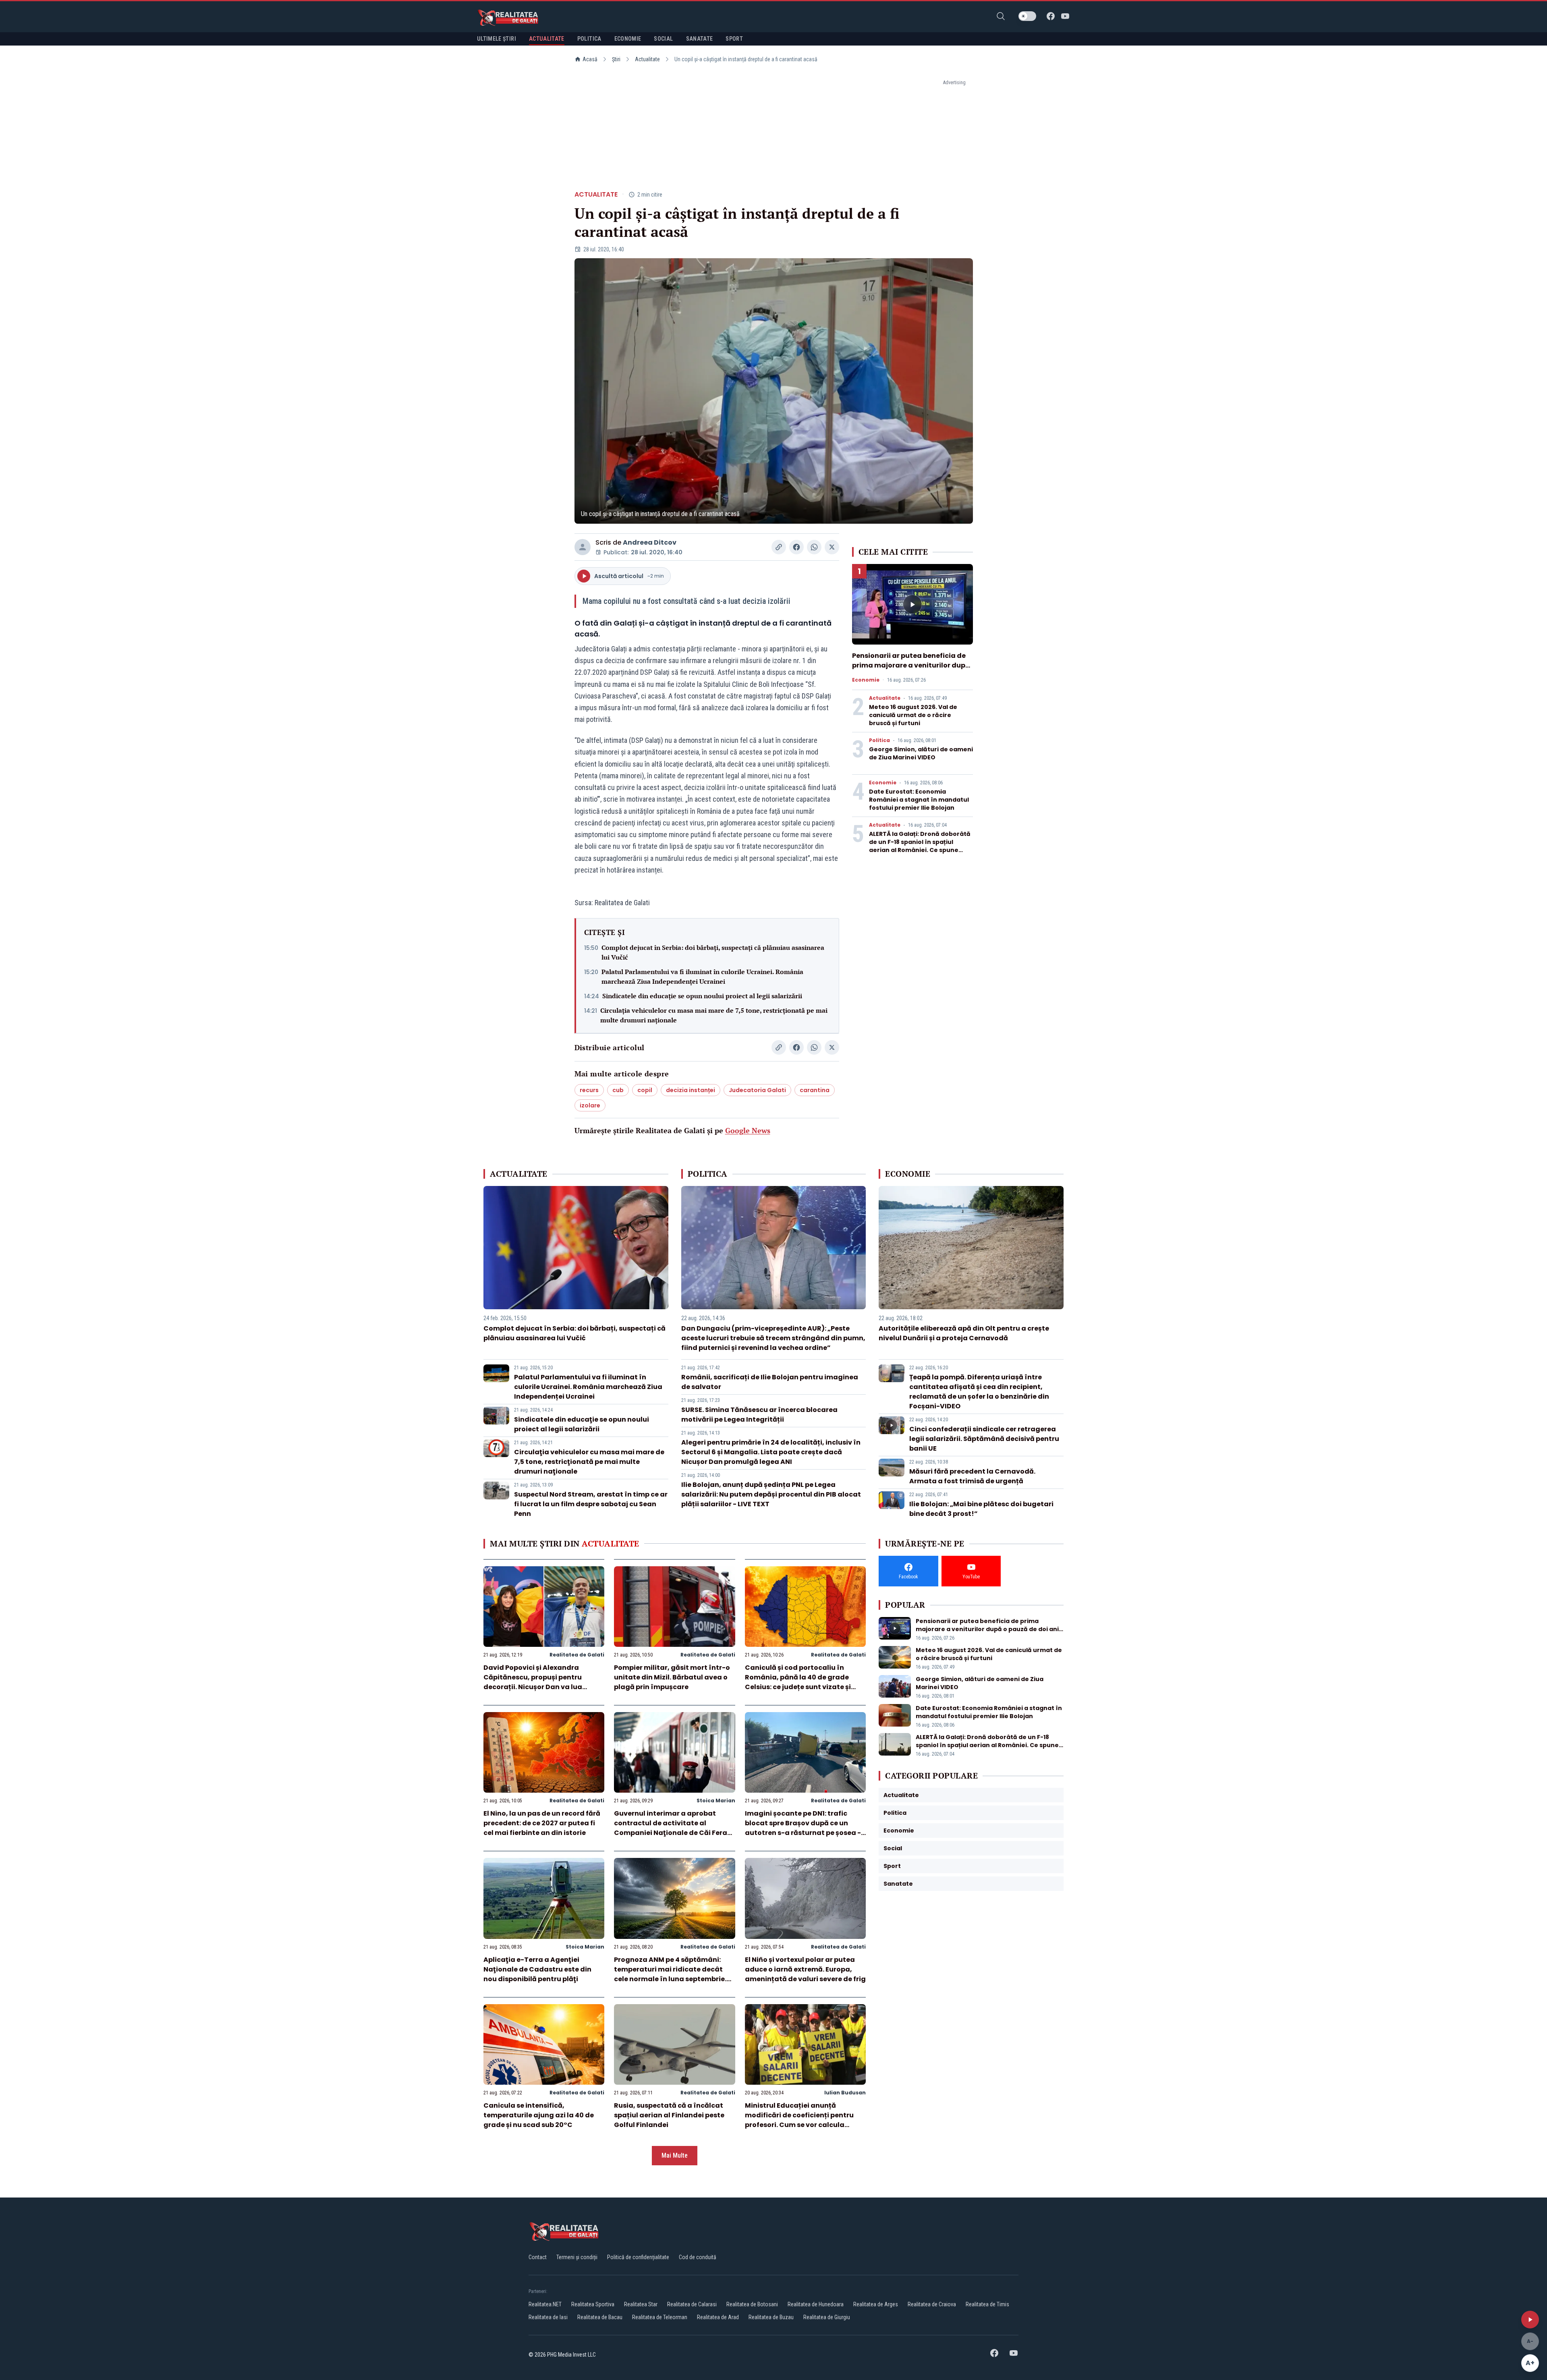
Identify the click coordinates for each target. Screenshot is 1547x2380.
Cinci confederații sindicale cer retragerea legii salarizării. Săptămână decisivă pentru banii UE (984, 1439)
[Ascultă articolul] (1530, 2320)
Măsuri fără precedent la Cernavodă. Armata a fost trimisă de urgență (972, 1476)
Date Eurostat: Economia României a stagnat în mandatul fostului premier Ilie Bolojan (919, 800)
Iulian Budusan (845, 2093)
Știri (616, 59)
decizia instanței (691, 1090)
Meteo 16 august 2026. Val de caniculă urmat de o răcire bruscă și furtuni (913, 715)
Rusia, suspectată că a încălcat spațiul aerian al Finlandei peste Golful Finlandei (669, 2115)
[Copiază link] (779, 547)
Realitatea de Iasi (548, 2317)
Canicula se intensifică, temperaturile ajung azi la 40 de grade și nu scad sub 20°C (539, 2115)
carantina (815, 1090)
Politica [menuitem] (589, 39)
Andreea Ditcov (650, 542)
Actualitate (647, 59)
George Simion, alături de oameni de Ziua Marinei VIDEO (921, 753)
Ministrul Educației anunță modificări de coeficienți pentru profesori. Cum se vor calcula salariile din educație (799, 2120)
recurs (589, 1090)
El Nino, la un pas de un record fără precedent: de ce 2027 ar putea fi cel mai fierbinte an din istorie (542, 1823)
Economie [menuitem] (628, 39)
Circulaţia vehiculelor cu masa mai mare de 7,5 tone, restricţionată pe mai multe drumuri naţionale (714, 1015)
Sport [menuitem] (734, 39)
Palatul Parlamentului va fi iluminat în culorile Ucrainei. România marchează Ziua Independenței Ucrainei (702, 976)
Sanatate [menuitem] (700, 39)
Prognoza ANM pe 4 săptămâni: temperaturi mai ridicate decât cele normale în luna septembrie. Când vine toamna (670, 1974)
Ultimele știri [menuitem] (497, 39)
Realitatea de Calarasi (692, 2304)
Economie (866, 680)
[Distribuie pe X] (832, 547)
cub (618, 1090)
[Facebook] (1051, 16)
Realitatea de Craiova (932, 2304)
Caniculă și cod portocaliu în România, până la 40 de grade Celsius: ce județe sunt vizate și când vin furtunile (798, 1682)
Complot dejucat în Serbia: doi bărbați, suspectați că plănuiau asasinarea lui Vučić (713, 952)
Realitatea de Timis (987, 2304)
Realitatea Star (641, 2304)
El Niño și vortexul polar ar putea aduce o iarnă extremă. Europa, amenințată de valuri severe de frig (805, 1969)
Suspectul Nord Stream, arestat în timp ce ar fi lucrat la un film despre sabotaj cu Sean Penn (591, 1504)
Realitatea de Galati (577, 1655)
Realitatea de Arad (718, 2317)
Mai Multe (675, 2155)
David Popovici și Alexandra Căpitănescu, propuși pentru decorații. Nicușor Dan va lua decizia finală (533, 1682)
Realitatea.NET (545, 2304)
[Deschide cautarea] (1001, 16)
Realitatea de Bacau (600, 2317)
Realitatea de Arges (876, 2304)
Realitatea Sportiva (593, 2304)
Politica (879, 740)
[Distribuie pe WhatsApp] (814, 547)
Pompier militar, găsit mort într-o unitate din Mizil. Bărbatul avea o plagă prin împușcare (672, 1677)
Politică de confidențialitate (638, 2257)
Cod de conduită (698, 2257)
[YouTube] (1065, 16)
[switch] (1027, 16)
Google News (748, 1130)
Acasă (590, 59)
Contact (538, 2257)
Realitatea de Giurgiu (827, 2317)
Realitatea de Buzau (771, 2317)
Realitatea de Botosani (752, 2304)
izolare (590, 1105)
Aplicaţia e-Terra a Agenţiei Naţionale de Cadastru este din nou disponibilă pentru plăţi (537, 1969)
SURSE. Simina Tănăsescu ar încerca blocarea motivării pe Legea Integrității (759, 1415)
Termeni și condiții (577, 2257)
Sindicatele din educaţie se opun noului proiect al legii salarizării (702, 996)
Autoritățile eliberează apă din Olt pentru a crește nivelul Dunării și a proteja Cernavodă (964, 1333)
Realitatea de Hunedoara (816, 2304)
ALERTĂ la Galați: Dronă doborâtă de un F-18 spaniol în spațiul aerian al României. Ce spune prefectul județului (920, 846)
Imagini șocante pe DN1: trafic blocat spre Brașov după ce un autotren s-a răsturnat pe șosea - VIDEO (803, 1828)
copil (645, 1090)
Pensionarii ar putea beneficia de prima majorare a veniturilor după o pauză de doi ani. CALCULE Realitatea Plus (911, 670)
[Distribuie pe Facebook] (796, 547)
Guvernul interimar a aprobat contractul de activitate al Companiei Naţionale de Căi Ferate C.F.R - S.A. (674, 1828)
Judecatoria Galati (757, 1090)
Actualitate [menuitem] (547, 39)
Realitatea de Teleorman (660, 2317)
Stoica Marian (716, 1801)
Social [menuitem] (663, 39)
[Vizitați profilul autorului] (583, 547)
